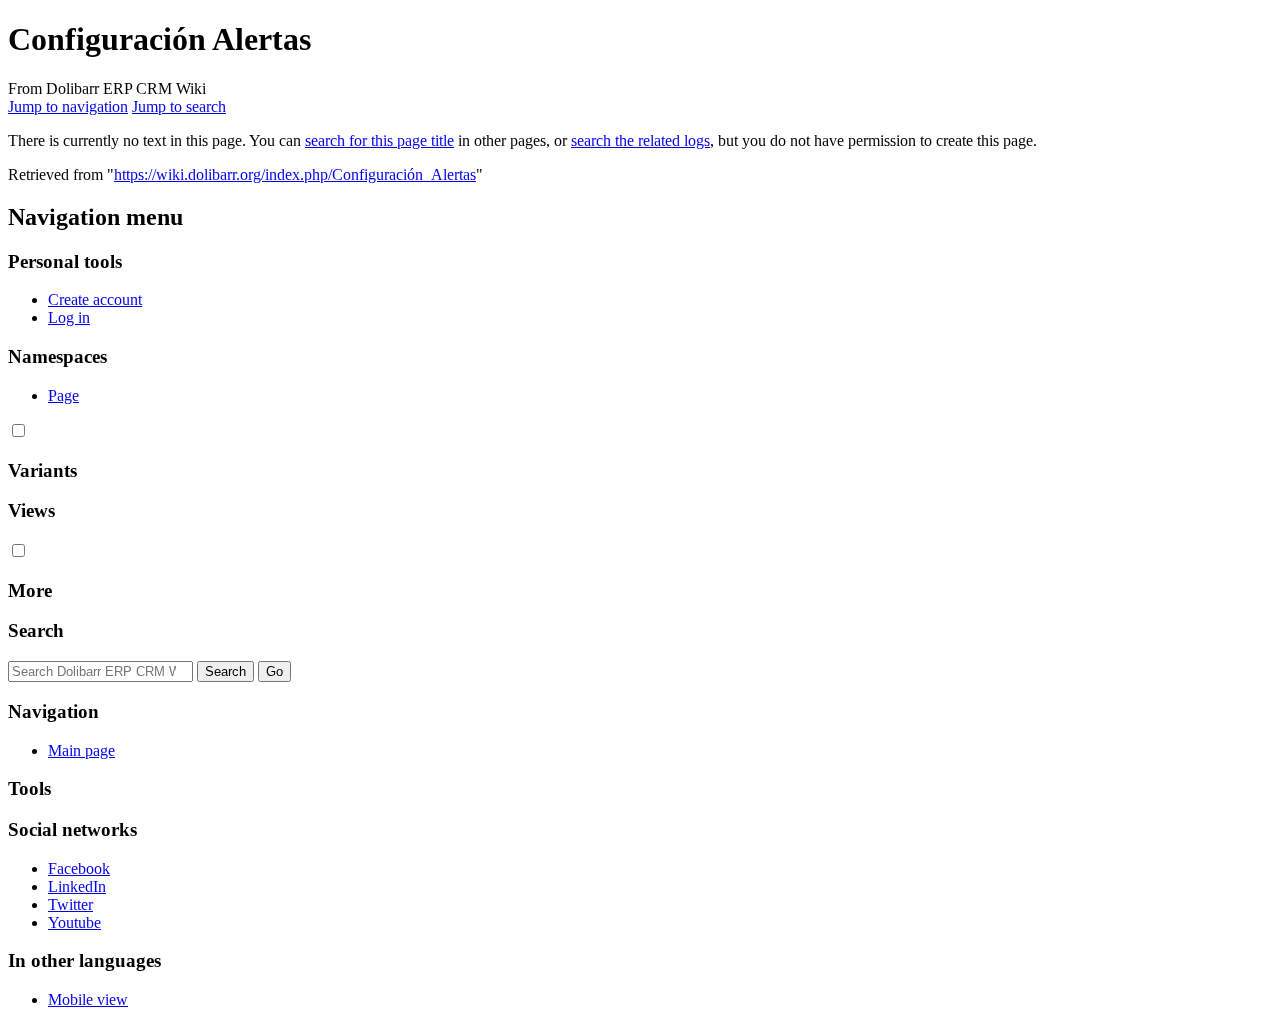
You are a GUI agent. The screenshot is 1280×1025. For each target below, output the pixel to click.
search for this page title (379, 140)
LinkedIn (77, 886)
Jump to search (179, 106)
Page (63, 395)
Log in (69, 317)
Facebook (79, 868)
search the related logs (640, 140)
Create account (95, 299)
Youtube (74, 922)
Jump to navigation (68, 106)
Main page (81, 750)
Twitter (70, 904)
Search (36, 630)
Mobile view (88, 999)
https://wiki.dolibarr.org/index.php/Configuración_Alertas (295, 174)
